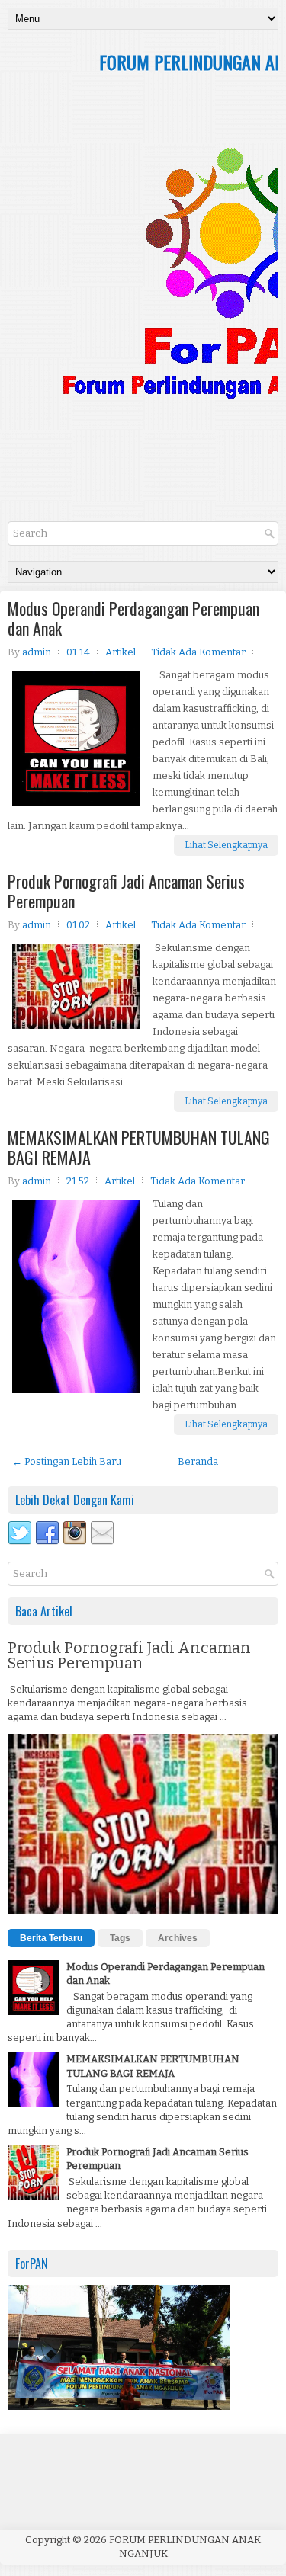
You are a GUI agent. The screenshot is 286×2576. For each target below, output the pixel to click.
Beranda (198, 1461)
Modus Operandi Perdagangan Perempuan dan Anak (133, 618)
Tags (120, 1938)
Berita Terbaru (51, 1938)
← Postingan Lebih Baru (67, 1461)
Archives (178, 1938)
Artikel (121, 652)
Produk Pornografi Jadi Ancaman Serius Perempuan (126, 891)
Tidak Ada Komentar (198, 652)
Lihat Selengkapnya (226, 845)
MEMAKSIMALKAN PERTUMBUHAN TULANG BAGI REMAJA (139, 1147)
